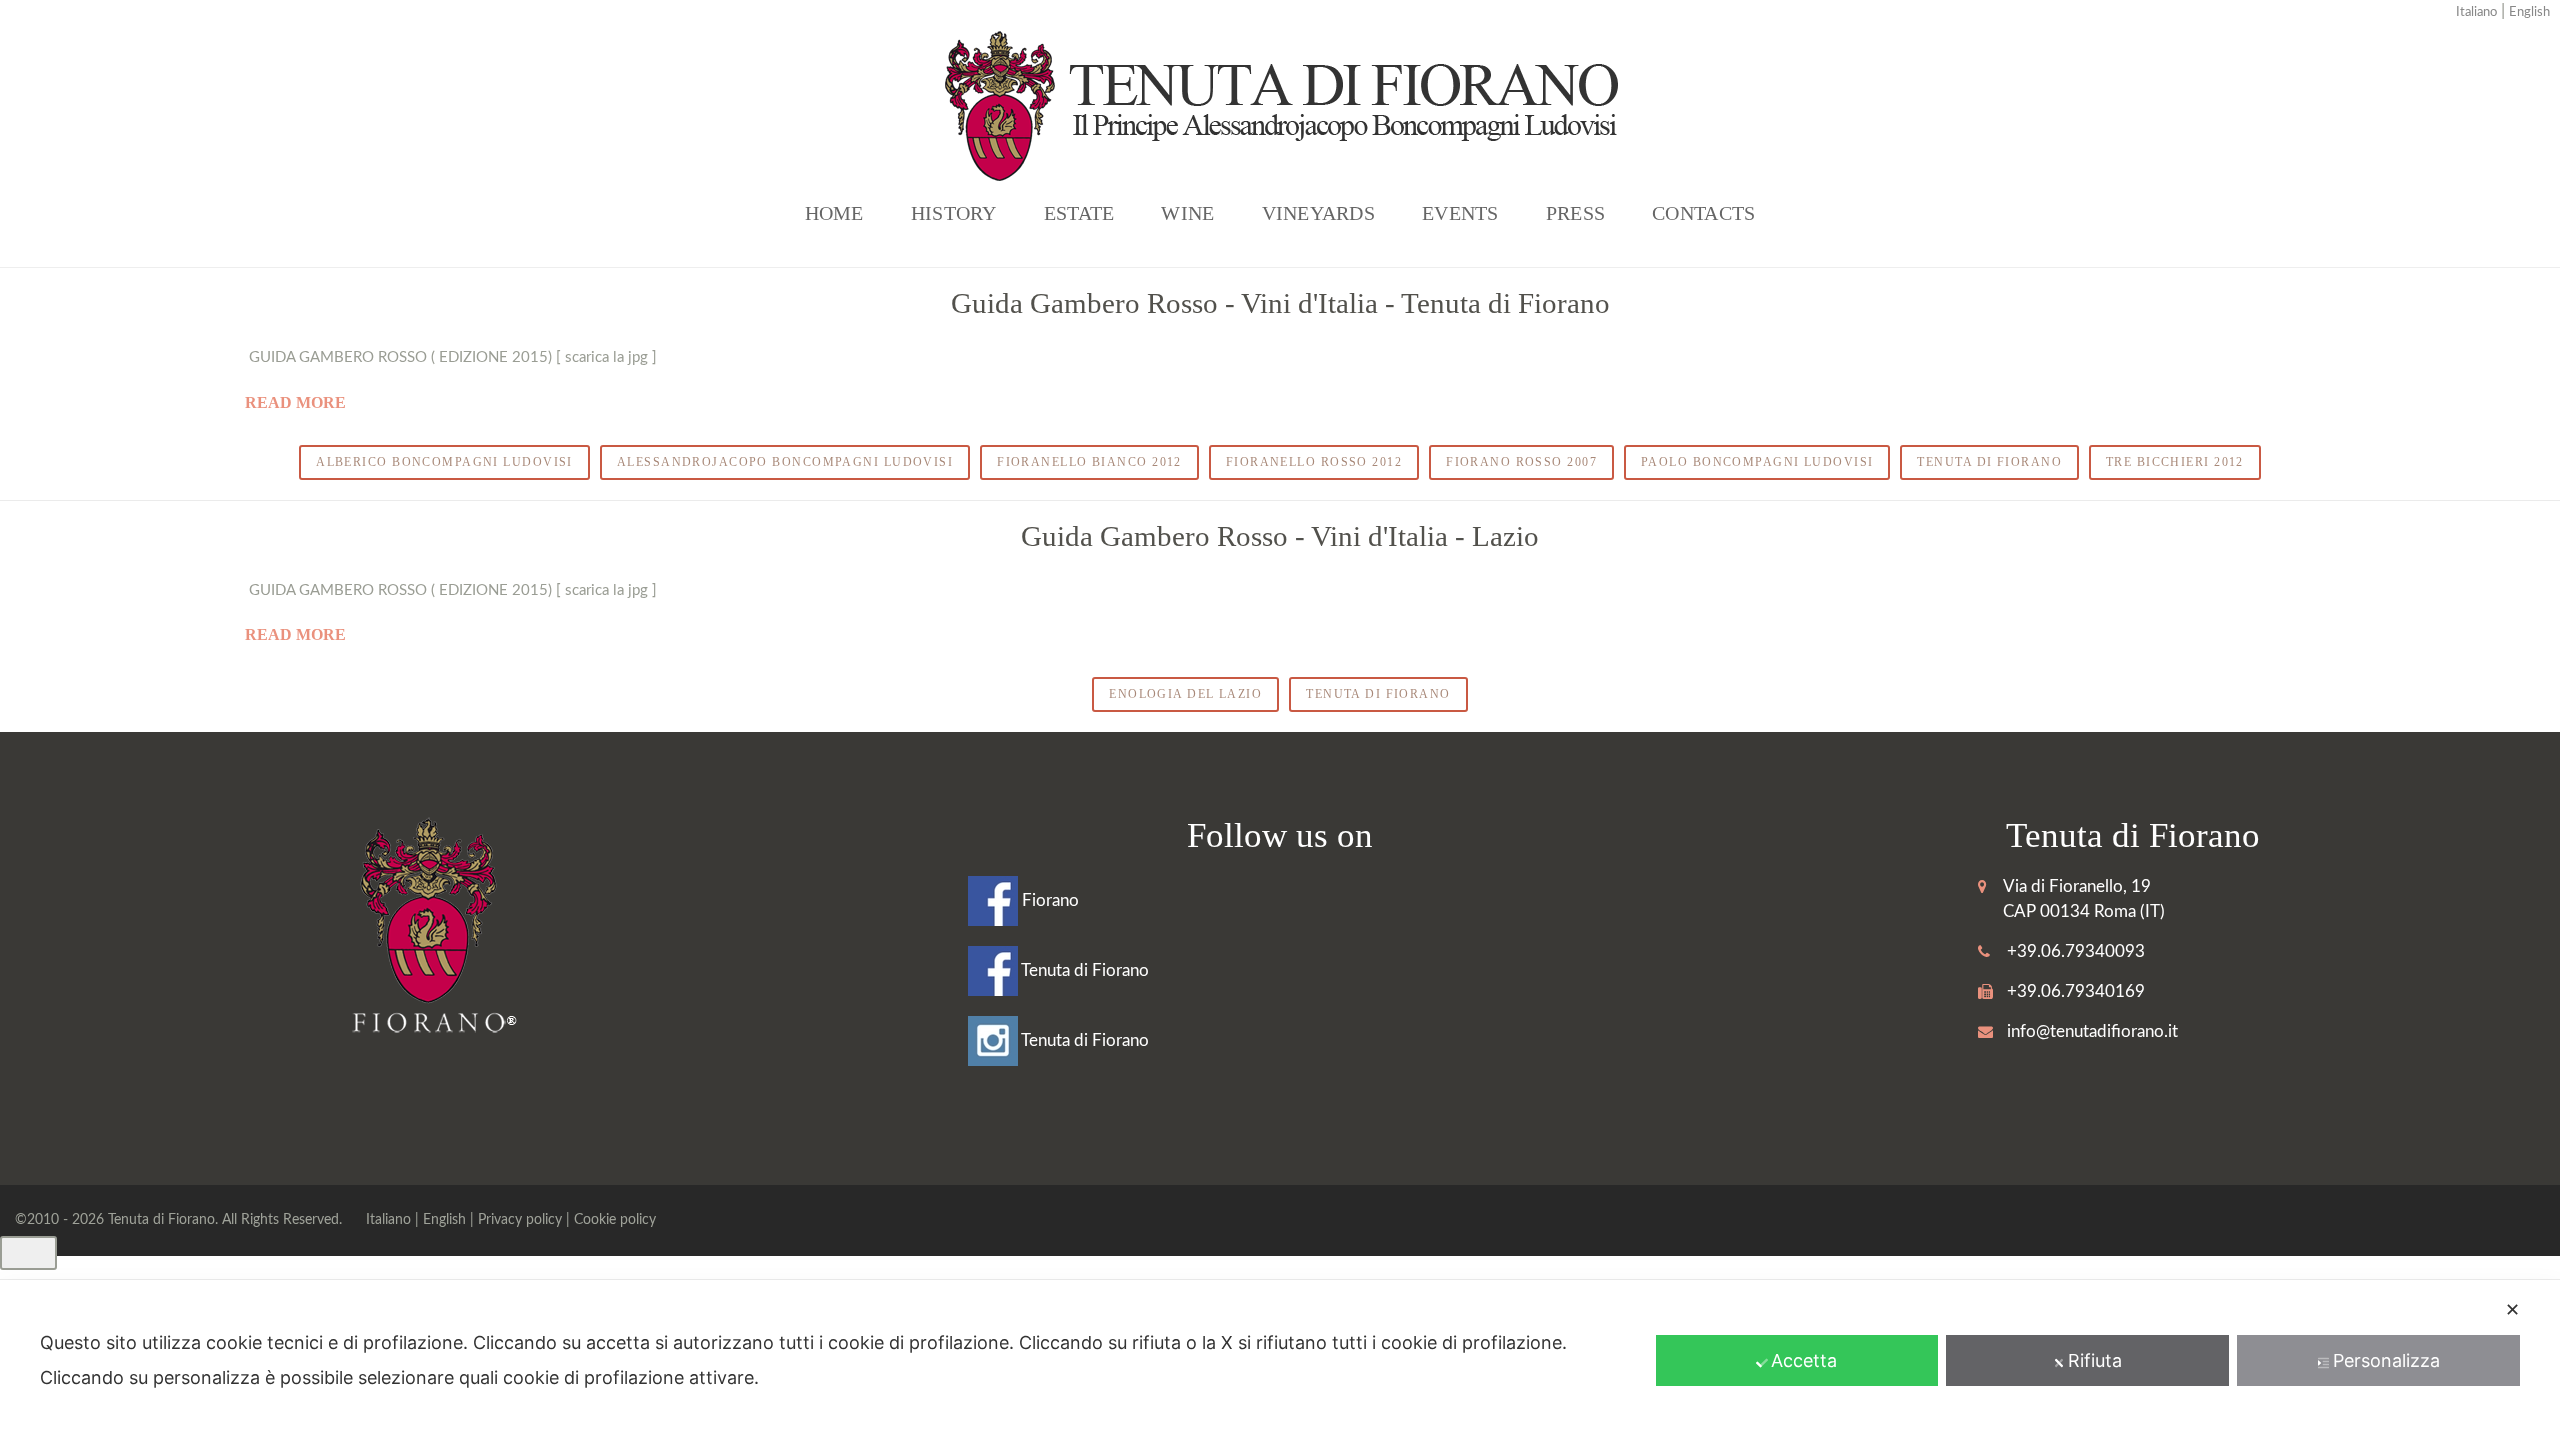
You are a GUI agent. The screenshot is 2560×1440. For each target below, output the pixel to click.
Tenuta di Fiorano (1989, 462)
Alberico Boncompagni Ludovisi (444, 462)
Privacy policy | (526, 1220)
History (954, 213)
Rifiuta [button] (2095, 1360)
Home (834, 213)
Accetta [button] (1804, 1360)
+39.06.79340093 (2076, 951)
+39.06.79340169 (2076, 991)
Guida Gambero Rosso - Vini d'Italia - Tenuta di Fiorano (1280, 303)
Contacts (1703, 213)
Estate (1079, 213)
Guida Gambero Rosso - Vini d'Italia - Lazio (1280, 536)
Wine (1187, 213)
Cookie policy (615, 1220)
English (2529, 12)
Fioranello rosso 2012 (1314, 462)
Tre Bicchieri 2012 (2175, 462)
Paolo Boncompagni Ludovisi (1757, 462)
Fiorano (1048, 900)
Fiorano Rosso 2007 (1521, 462)
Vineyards (1319, 213)
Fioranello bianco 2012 (1089, 462)
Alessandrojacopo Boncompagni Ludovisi (785, 462)
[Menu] (28, 1253)
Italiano (2476, 12)
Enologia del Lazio (1185, 694)
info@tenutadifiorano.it (2092, 1031)
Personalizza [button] (2386, 1360)
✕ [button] (2512, 1309)
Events (1460, 213)
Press (1575, 213)
